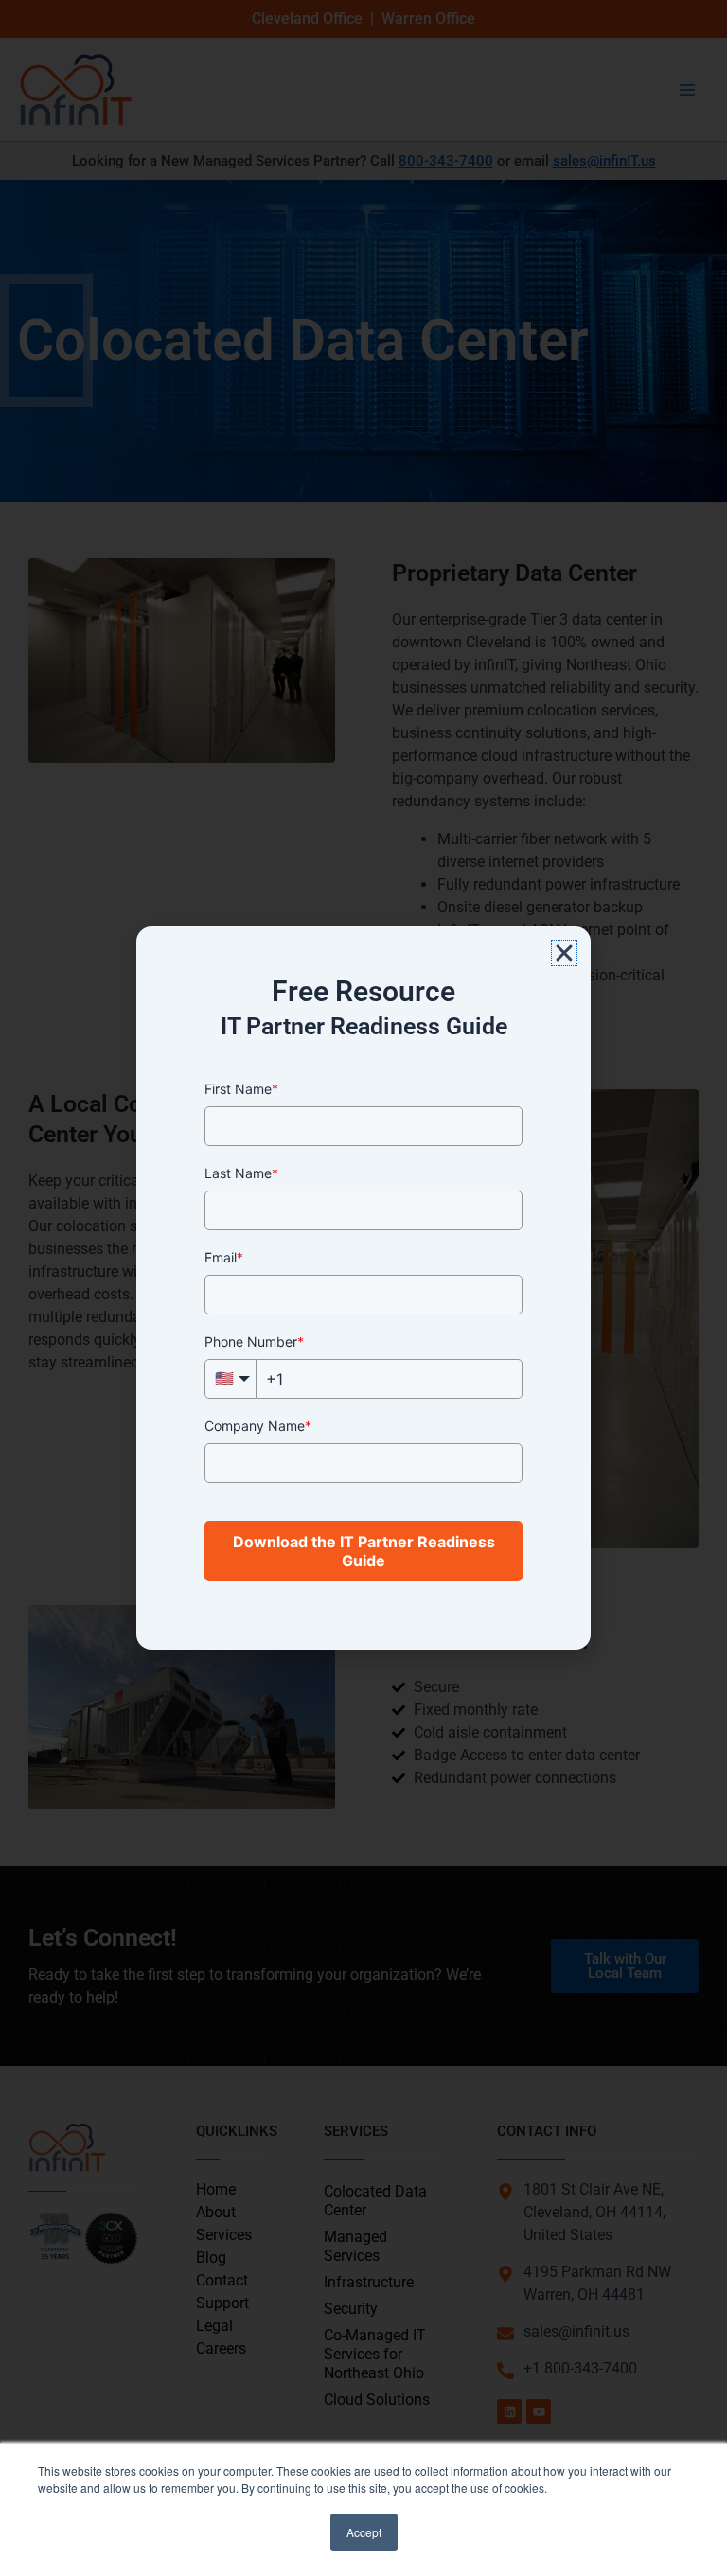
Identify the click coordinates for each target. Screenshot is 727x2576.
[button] (564, 953)
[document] (363, 1288)
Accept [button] (364, 2532)
